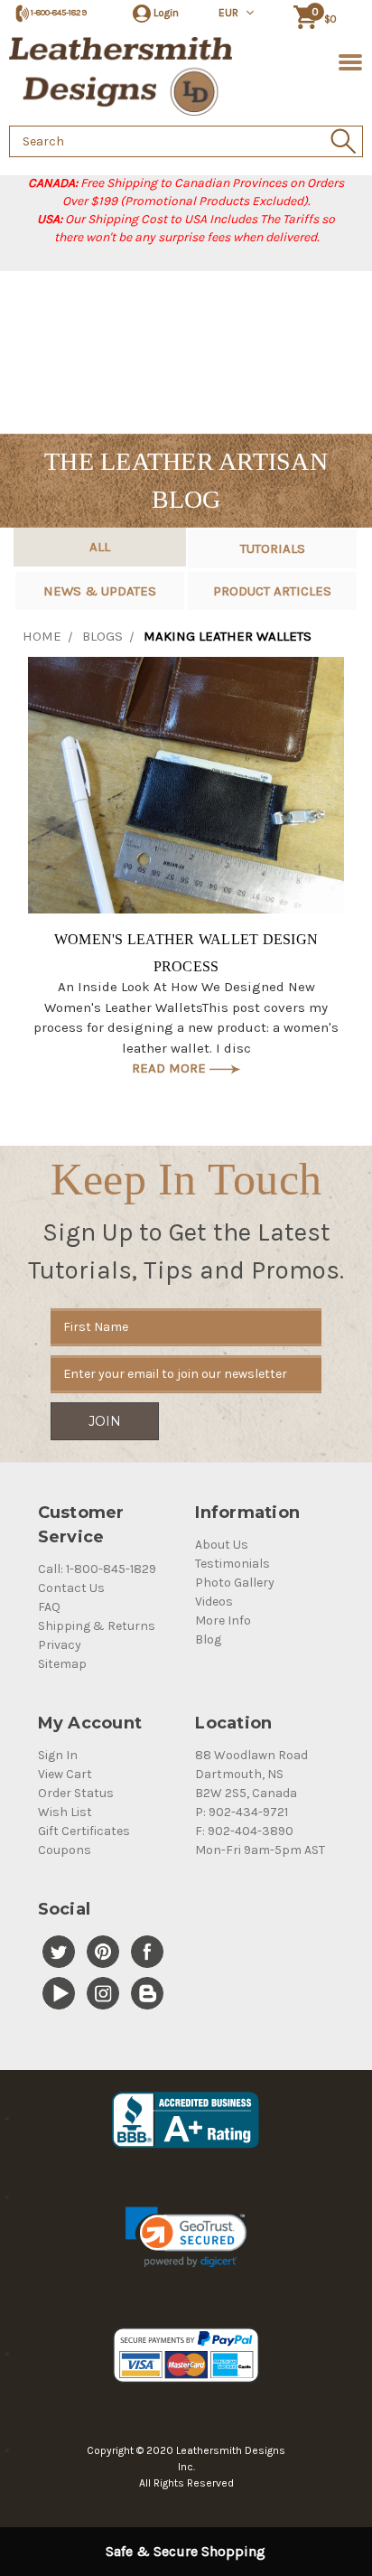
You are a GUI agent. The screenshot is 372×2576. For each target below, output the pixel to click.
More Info (223, 1621)
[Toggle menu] (347, 61)
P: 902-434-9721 (242, 1812)
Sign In (58, 1755)
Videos (214, 1602)
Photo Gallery (235, 1583)
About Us (222, 1545)
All (100, 547)
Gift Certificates (84, 1831)
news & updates (100, 591)
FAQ (49, 1607)
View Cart (65, 1774)
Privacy (60, 1645)
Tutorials (273, 548)
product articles (272, 591)
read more (171, 1068)
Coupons (65, 1850)
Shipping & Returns (97, 1626)
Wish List (65, 1812)
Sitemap (62, 1664)
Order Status (76, 1793)
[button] (186, 2237)
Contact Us (71, 1588)
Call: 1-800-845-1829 (97, 1569)
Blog (208, 1639)
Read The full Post (186, 785)
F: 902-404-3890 (244, 1831)
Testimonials (232, 1564)
